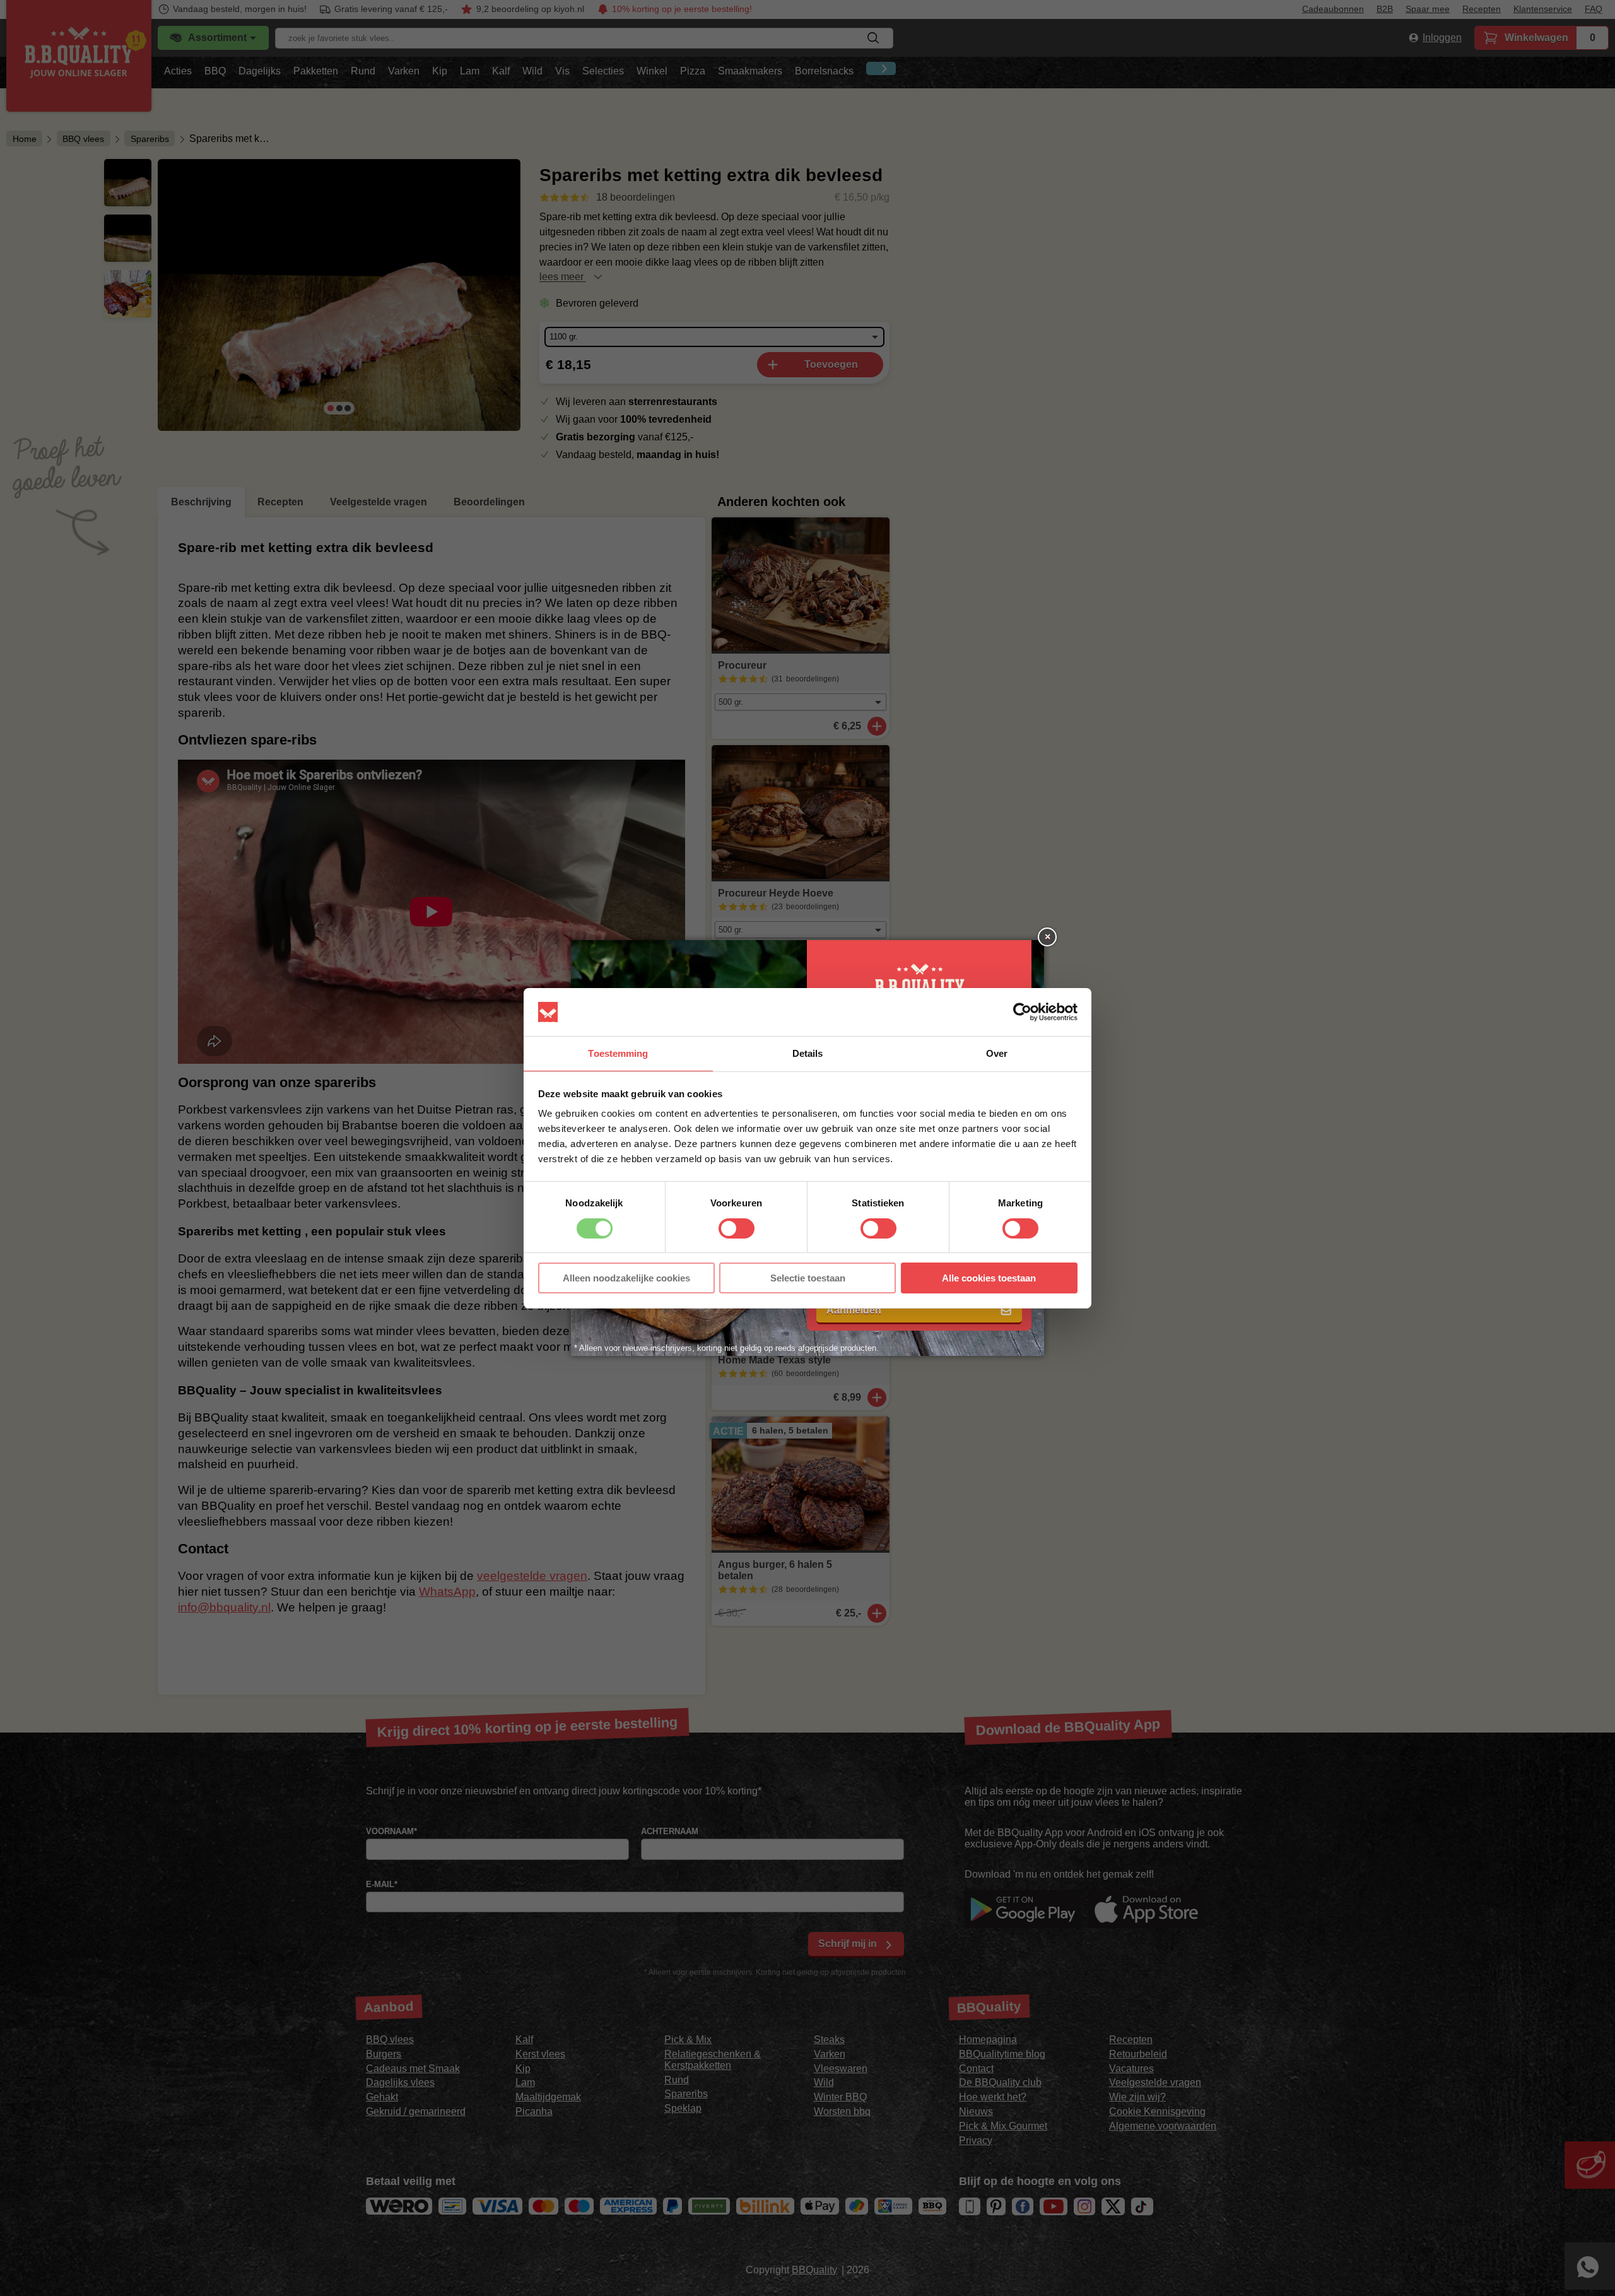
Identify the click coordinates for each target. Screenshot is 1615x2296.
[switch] (737, 1228)
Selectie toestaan (808, 1278)
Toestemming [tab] (618, 1053)
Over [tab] (997, 1053)
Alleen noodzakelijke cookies (626, 1278)
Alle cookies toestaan (989, 1278)
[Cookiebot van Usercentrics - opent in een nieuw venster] (1022, 1012)
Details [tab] (808, 1053)
